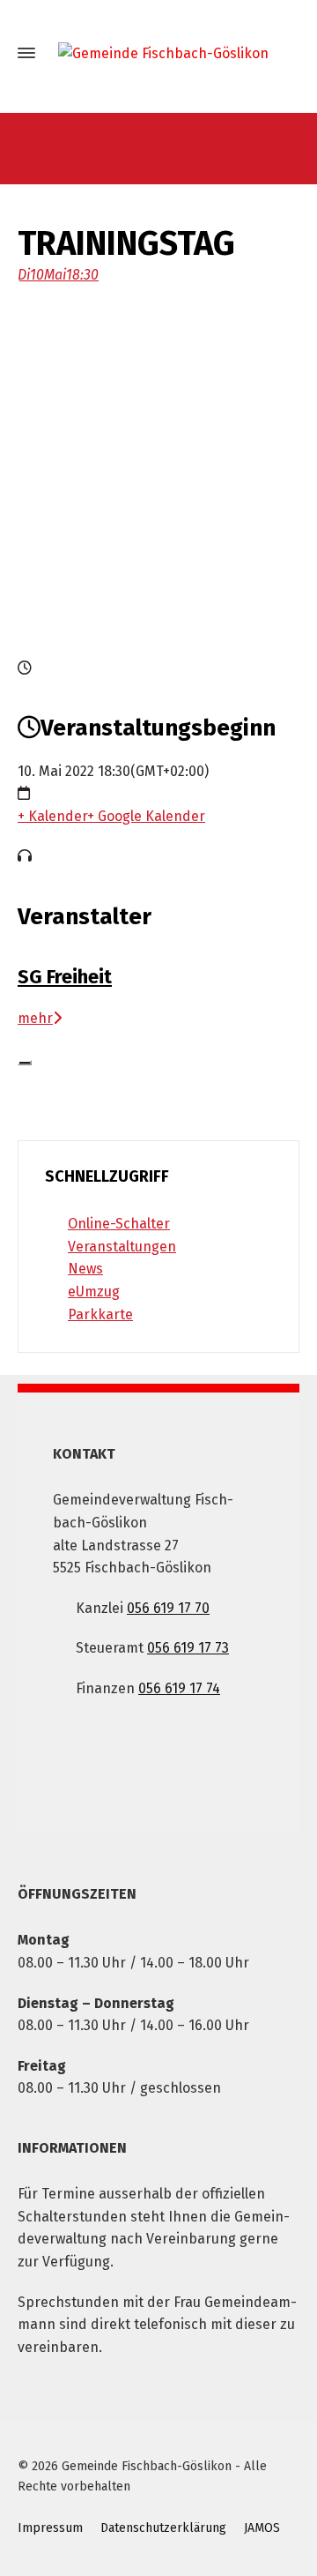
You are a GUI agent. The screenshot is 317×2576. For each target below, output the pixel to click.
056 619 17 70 (168, 1608)
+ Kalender (52, 816)
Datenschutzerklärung (163, 2528)
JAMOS (262, 2528)
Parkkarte (100, 1314)
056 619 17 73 (188, 1648)
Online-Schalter (119, 1224)
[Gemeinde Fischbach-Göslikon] (158, 53)
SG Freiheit (65, 977)
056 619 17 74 (179, 1688)
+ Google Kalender (146, 816)
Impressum (50, 2528)
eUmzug (94, 1292)
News (85, 1269)
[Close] (25, 1063)
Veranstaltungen (122, 1247)
